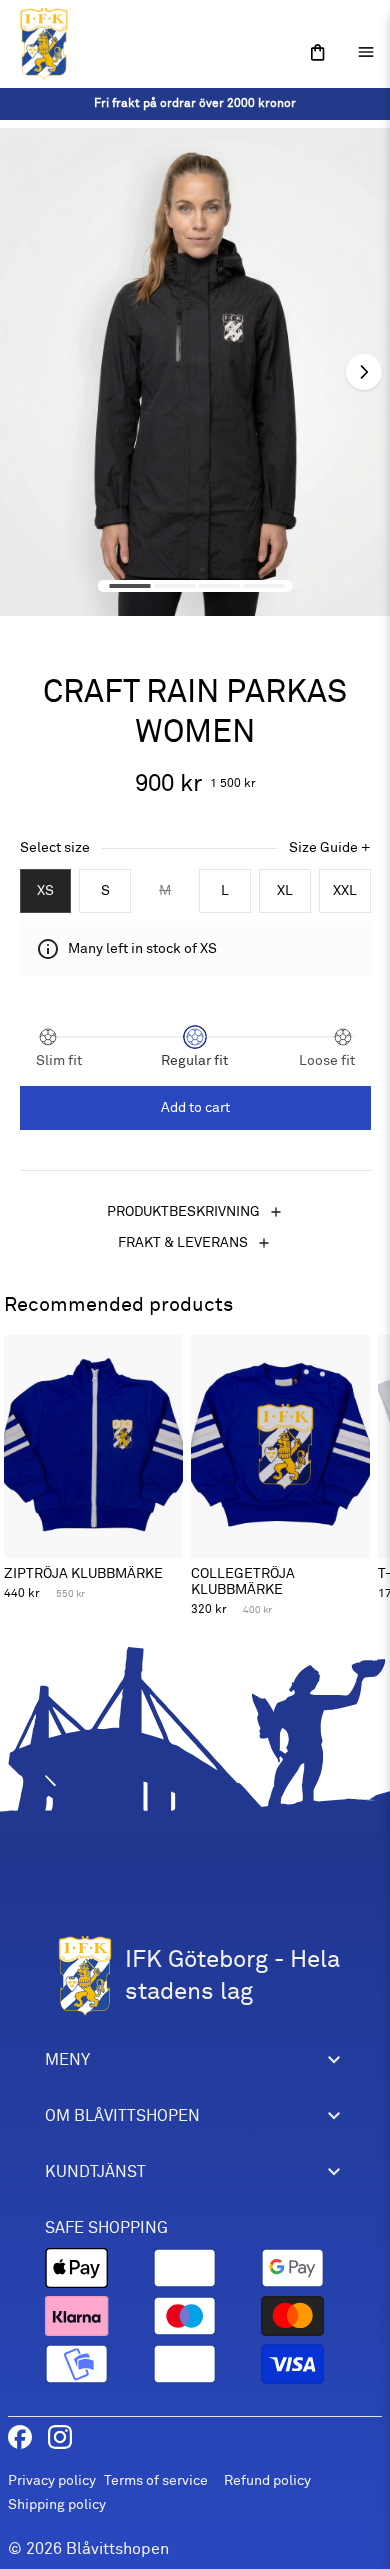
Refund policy (267, 2480)
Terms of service (156, 2480)
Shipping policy (57, 2504)
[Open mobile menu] (366, 52)
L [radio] (225, 890)
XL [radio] (285, 890)
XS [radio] (45, 890)
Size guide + (330, 848)
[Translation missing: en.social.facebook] (20, 2437)
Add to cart (195, 1107)
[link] (195, 104)
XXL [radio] (345, 890)
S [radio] (105, 890)
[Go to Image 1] (130, 586)
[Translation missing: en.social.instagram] (60, 2437)
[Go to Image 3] (219, 586)
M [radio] (165, 890)
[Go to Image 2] (174, 586)
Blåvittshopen (117, 2549)
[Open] (318, 52)
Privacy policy (52, 2480)
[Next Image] (364, 372)
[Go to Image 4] (264, 586)
